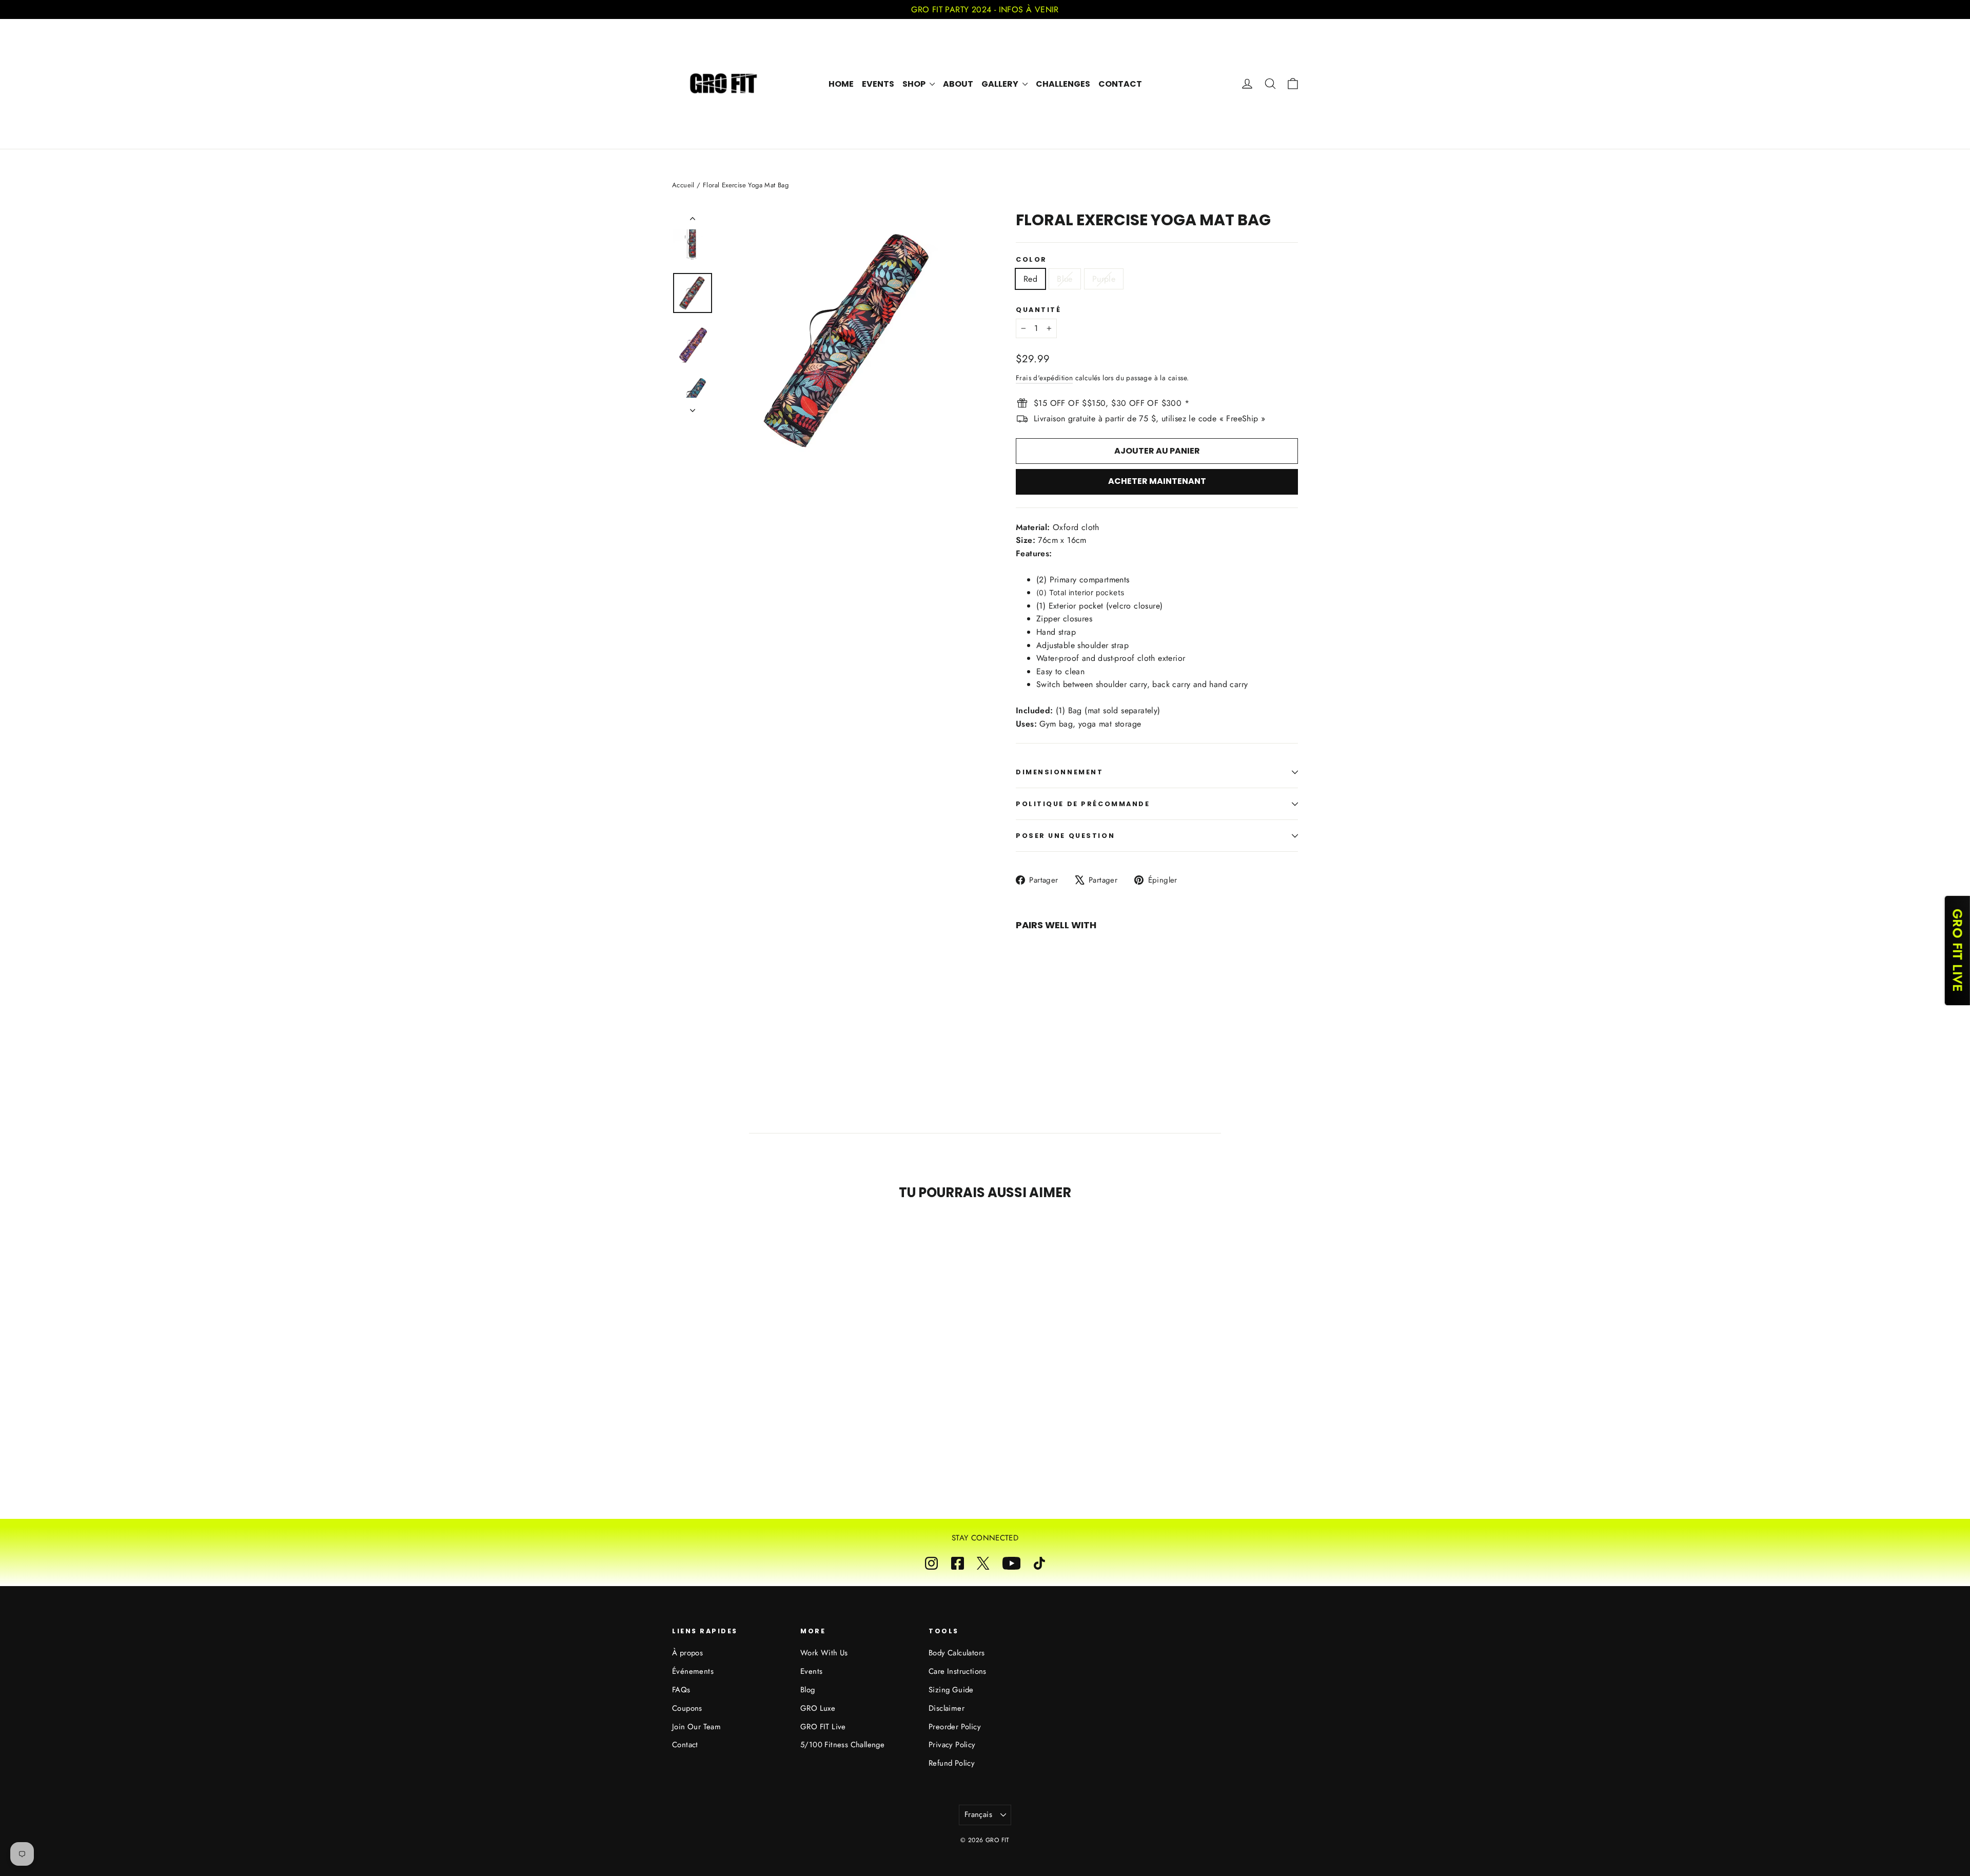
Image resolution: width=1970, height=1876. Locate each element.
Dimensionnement (1059, 772)
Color (1031, 259)
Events (878, 84)
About (958, 84)
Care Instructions (958, 1671)
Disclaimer (947, 1708)
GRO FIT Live (823, 1727)
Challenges (1063, 84)
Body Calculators (957, 1653)
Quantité (1038, 310)
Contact (1120, 84)
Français (978, 1814)
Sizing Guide (951, 1690)
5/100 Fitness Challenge (842, 1745)
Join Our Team (696, 1727)
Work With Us (824, 1653)
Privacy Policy (952, 1745)
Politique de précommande (1083, 804)
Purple (1104, 279)
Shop (915, 84)
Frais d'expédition (1044, 378)
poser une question (1065, 836)
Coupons (687, 1708)
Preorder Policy (955, 1727)
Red (1030, 279)
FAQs (681, 1690)
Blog (808, 1690)
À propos (687, 1653)
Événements (693, 1671)
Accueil (683, 185)
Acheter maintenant (1157, 481)
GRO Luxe (818, 1708)
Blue (1065, 279)
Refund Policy (952, 1763)
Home (841, 84)
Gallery (1001, 84)
